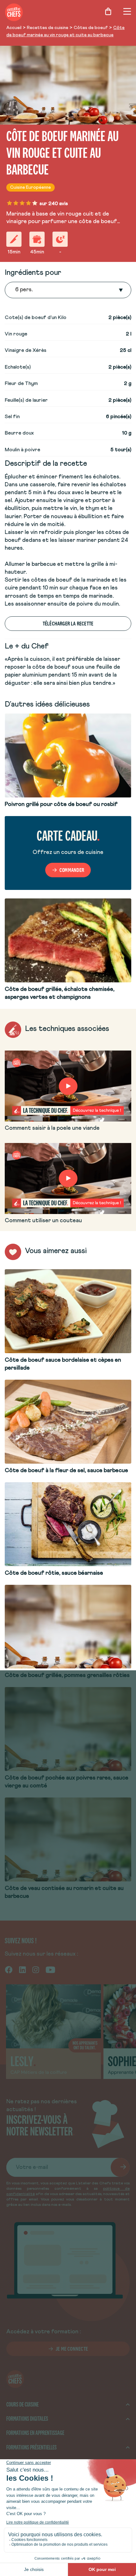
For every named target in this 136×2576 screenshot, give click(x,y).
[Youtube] (50, 1969)
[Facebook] (9, 1969)
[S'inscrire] (120, 2167)
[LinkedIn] (22, 1969)
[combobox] (16, 290)
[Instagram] (36, 1969)
